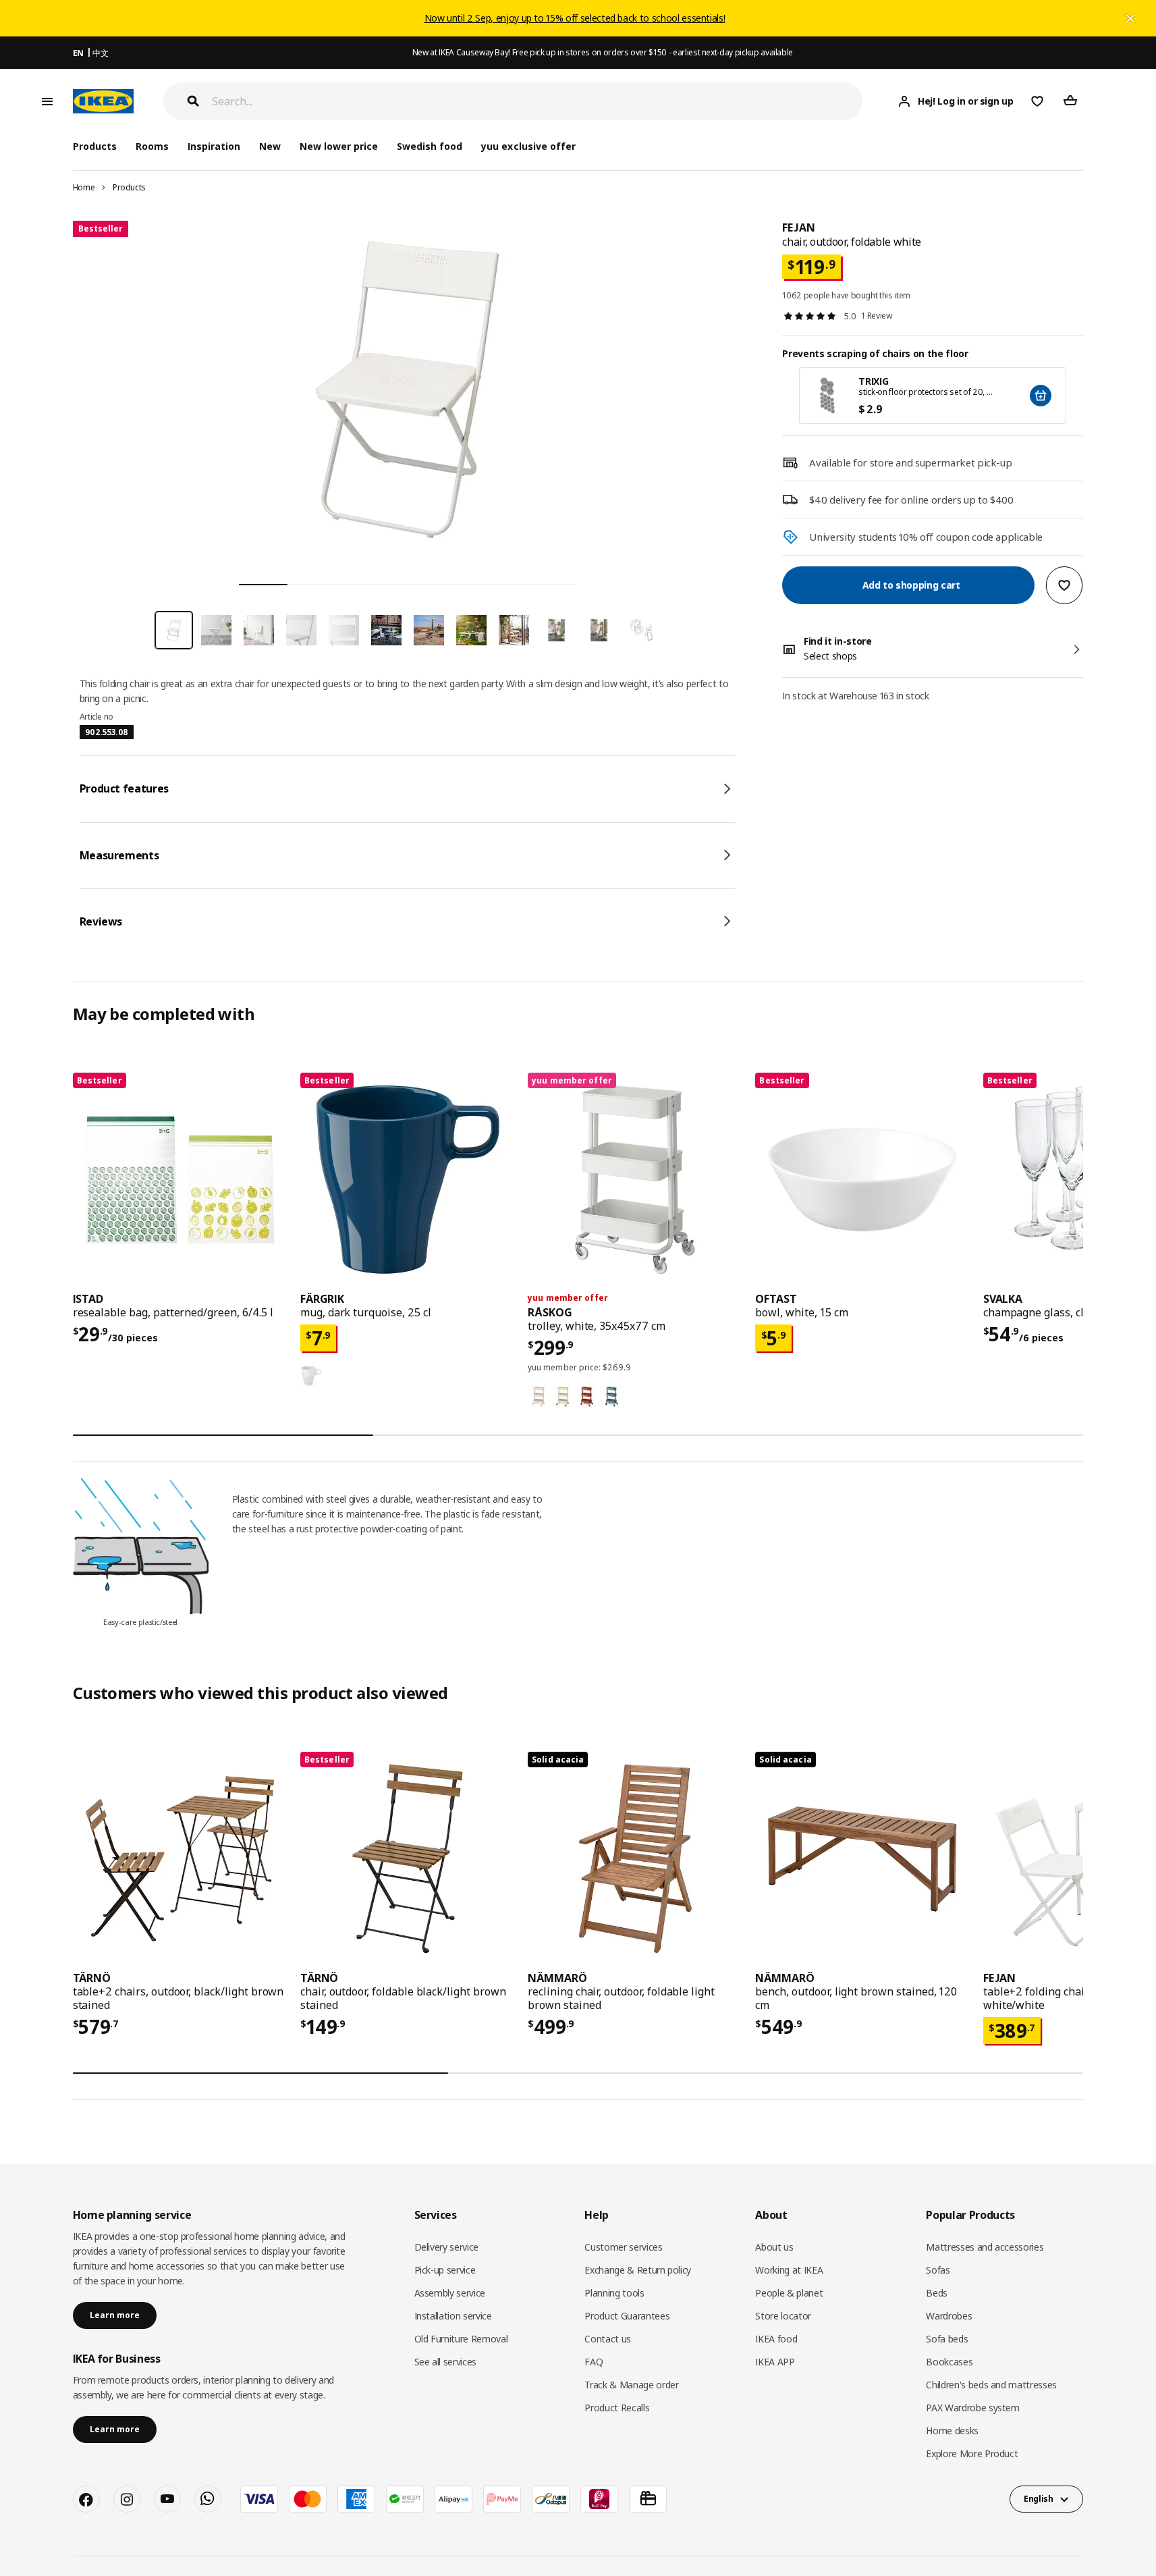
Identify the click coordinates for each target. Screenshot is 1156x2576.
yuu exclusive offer (528, 146)
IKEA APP (775, 2362)
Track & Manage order (631, 2385)
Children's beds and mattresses (991, 2385)
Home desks (952, 2431)
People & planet (789, 2293)
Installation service (453, 2316)
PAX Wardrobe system (972, 2408)
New (270, 146)
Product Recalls (617, 2408)
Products (129, 187)
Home (84, 187)
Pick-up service (445, 2270)
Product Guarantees (627, 2316)
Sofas (938, 2270)
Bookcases (949, 2362)
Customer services (623, 2247)
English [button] (1039, 2499)
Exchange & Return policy (638, 2270)
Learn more (115, 2315)
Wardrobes (949, 2316)
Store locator (783, 2316)
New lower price (339, 146)
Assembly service (450, 2293)
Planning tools (614, 2293)
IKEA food (776, 2339)
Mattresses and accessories (985, 2247)
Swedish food (430, 146)
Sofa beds (947, 2339)
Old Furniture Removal (461, 2339)
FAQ (594, 2362)
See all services (445, 2362)
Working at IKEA (789, 2270)
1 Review (876, 316)
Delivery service (446, 2247)
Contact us (608, 2339)
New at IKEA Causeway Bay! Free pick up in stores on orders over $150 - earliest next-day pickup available (603, 52)
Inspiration (214, 146)
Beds (937, 2293)
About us (774, 2247)
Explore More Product (972, 2453)
